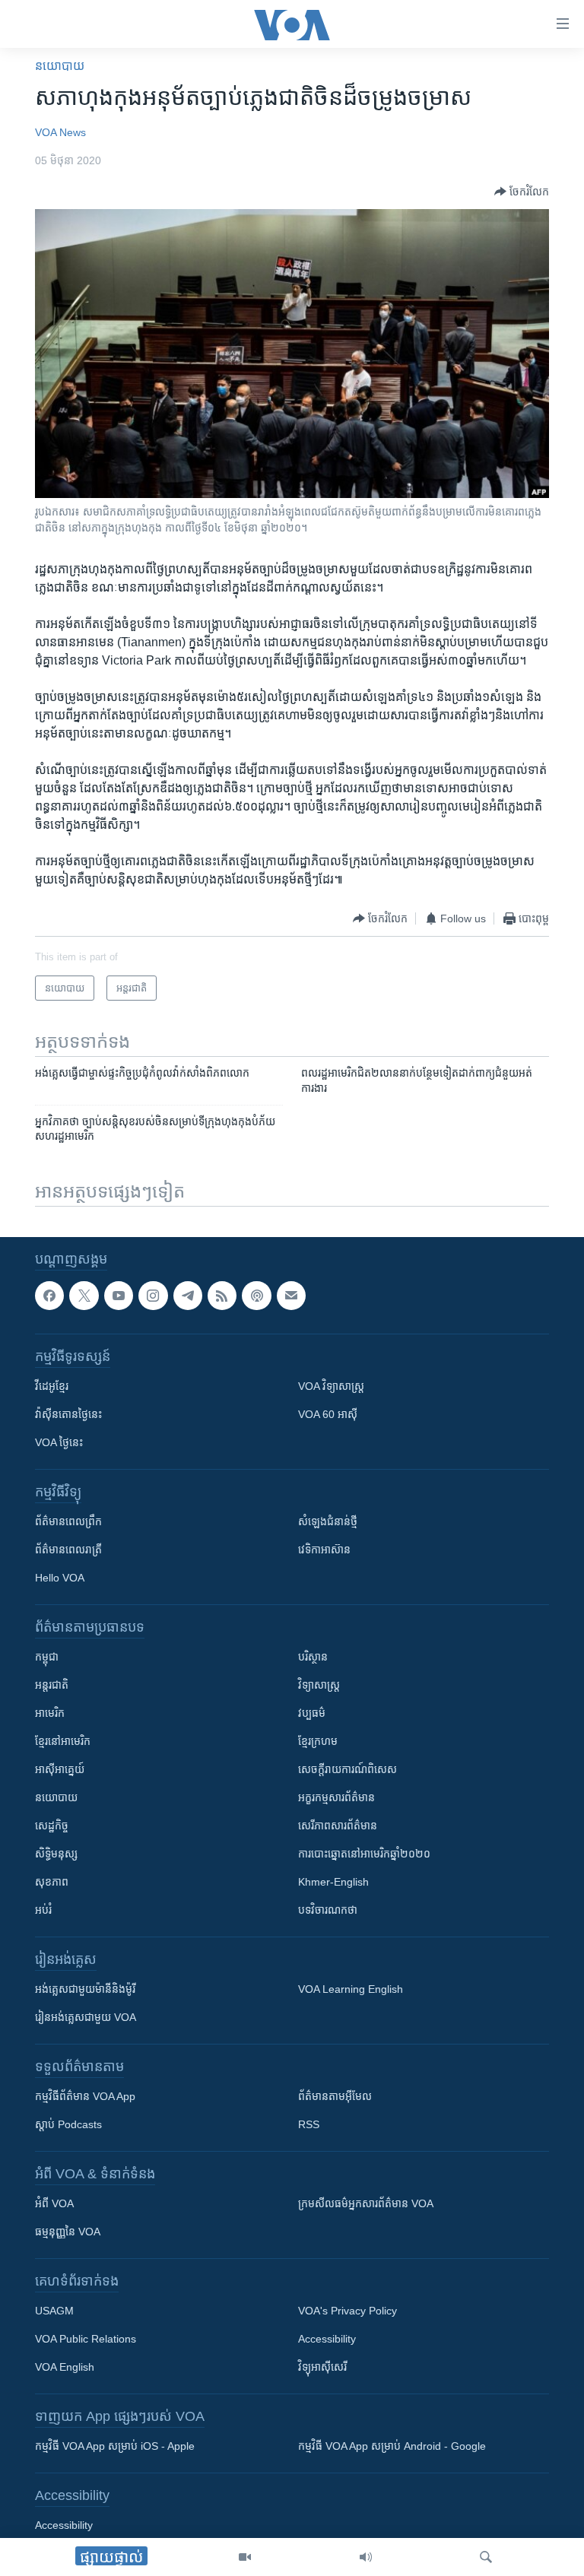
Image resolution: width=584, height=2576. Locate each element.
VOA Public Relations (86, 2339)
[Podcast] (256, 1296)
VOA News (60, 132)
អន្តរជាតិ (52, 1685)
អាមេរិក (50, 1713)
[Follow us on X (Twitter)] (84, 1296)
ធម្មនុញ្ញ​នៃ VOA (68, 2232)
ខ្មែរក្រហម (318, 1741)
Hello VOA (60, 1578)
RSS (309, 2124)
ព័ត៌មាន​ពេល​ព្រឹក (68, 1521)
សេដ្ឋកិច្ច (52, 1826)
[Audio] (366, 2557)
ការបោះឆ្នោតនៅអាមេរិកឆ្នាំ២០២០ (364, 1854)
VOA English (65, 2367)
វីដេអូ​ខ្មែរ (52, 1386)
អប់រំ (43, 1910)
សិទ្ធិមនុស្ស (56, 1854)
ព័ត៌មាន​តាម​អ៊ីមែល (335, 2096)
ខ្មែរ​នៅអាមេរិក (63, 1741)
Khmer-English (333, 1882)
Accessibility (327, 2339)
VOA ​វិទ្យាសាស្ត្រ (331, 1386)
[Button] (522, 192)
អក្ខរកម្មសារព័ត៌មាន (336, 1797)
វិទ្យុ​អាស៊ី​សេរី (322, 2367)
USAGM (54, 2311)
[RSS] (222, 1296)
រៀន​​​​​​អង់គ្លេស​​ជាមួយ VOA (86, 2017)
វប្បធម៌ (312, 1713)
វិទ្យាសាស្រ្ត (319, 1685)
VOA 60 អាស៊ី (328, 1414)
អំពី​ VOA (54, 2203)
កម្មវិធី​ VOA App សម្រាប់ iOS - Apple (115, 2446)
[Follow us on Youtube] (119, 1296)
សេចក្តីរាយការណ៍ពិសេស (348, 1769)
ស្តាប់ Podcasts (68, 2124)
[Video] (245, 2557)
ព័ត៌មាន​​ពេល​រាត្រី (68, 1550)
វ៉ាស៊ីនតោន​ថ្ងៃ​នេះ (68, 1414)
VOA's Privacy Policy (348, 2311)
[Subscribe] (291, 1296)
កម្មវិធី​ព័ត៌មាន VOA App (85, 2096)
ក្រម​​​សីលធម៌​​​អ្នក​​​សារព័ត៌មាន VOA (366, 2203)
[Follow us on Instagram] (153, 1296)
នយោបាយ (60, 66)
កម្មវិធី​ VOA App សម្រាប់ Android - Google (392, 2446)
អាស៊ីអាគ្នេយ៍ (60, 1769)
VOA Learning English (351, 1989)
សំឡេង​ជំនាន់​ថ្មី (328, 1521)
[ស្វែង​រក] (486, 2557)
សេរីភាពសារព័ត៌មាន (338, 1826)
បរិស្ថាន (313, 1657)
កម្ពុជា (47, 1657)
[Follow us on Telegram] (188, 1296)
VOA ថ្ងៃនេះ (59, 1442)
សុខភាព (52, 1882)
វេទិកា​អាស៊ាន (324, 1550)
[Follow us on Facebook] (49, 1296)
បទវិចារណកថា (328, 1910)
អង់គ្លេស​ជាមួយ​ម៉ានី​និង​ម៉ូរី (85, 1989)
